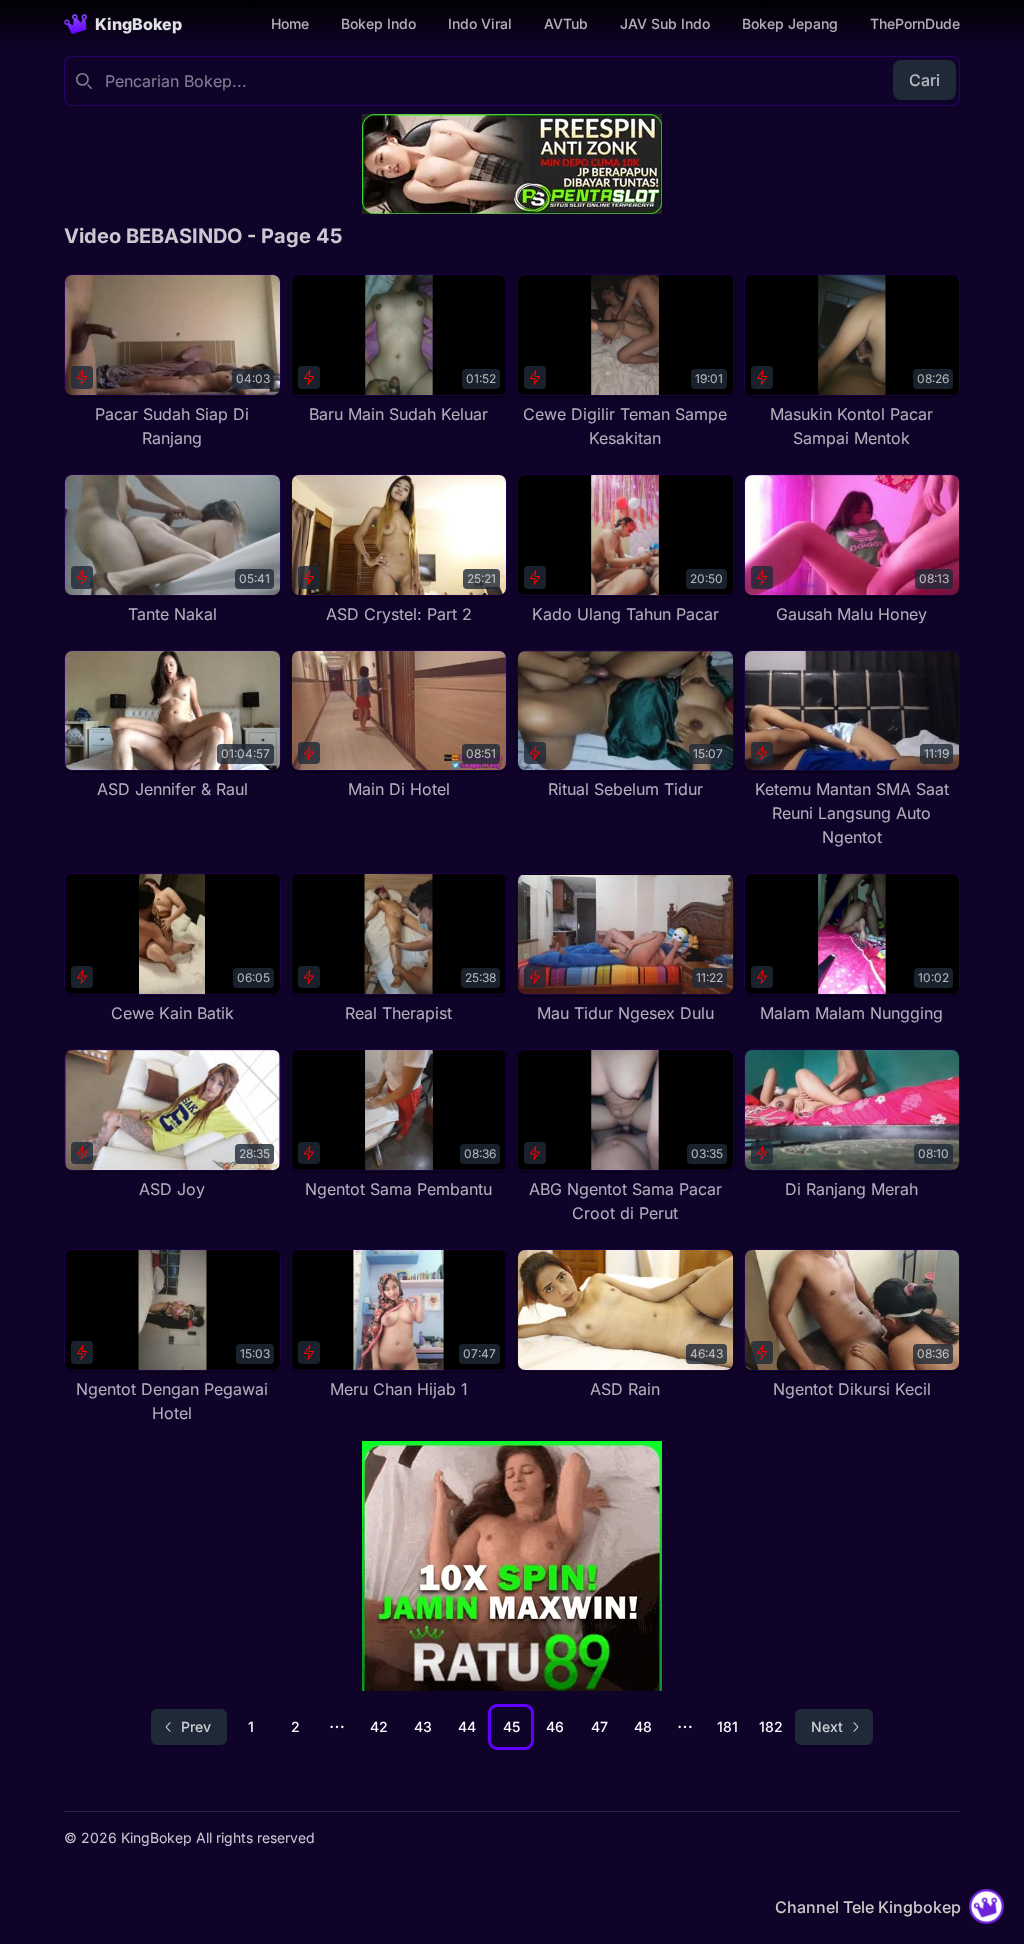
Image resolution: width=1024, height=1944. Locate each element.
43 (423, 1726)
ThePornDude (915, 23)
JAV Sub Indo (665, 23)
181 (727, 1726)
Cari (924, 80)
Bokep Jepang (790, 23)
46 (555, 1726)
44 (467, 1726)
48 (643, 1726)
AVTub (566, 23)
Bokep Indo (378, 23)
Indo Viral (480, 23)
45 (511, 1726)
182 (771, 1726)
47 (599, 1726)
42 (379, 1726)
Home (290, 23)
